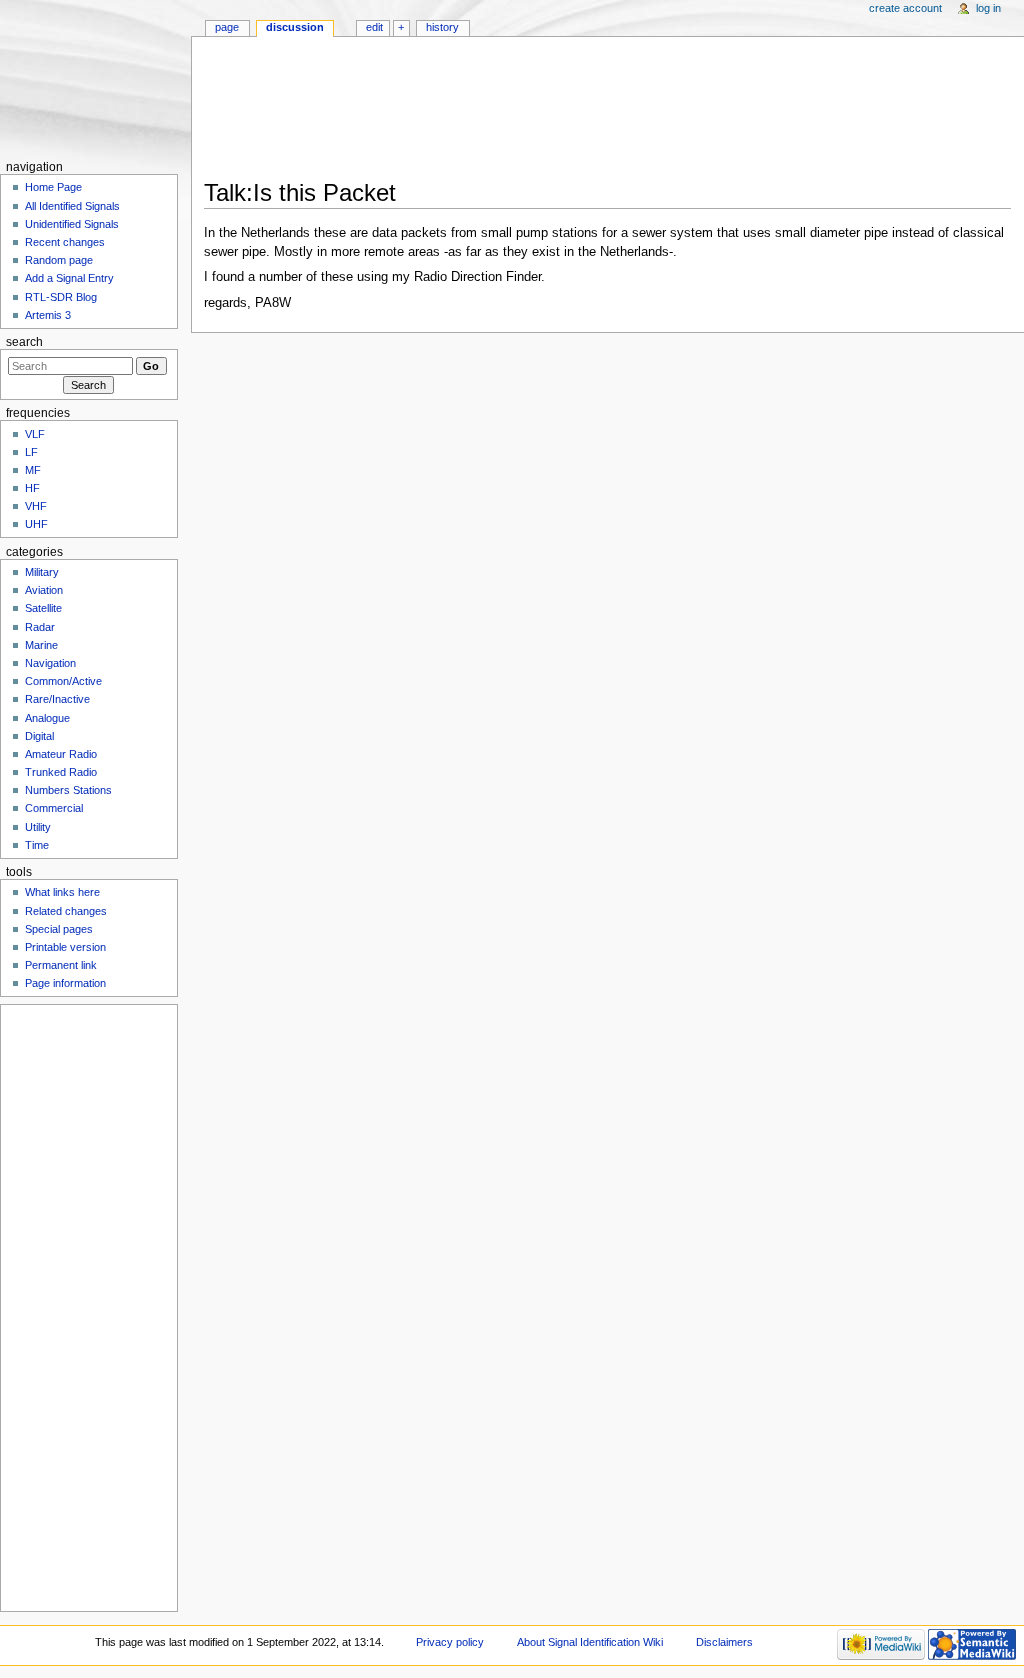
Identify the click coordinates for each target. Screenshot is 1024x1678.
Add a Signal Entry (69, 278)
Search (24, 342)
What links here (62, 892)
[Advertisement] (607, 114)
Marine (41, 645)
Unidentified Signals (72, 224)
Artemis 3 (48, 315)
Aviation (44, 590)
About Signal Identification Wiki (590, 1642)
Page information (65, 983)
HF (32, 488)
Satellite (43, 608)
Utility (38, 827)
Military (42, 572)
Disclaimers (724, 1642)
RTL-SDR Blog (61, 297)
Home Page (53, 187)
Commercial (54, 808)
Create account (905, 8)
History (442, 27)
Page (227, 27)
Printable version (65, 947)
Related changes (66, 911)
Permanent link (61, 965)
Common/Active (63, 681)
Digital (39, 736)
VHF (36, 506)
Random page (59, 260)
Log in (988, 8)
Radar (40, 627)
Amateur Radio (61, 754)
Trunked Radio (61, 772)
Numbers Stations (68, 790)
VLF (35, 434)
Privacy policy (450, 1642)
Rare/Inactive (57, 699)
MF (33, 470)
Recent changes (65, 242)
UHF (36, 524)
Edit (374, 27)
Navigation (50, 663)
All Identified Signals (72, 206)
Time (37, 845)
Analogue (47, 718)
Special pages (59, 929)
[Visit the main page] (95, 77)
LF (31, 452)
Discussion (295, 27)
